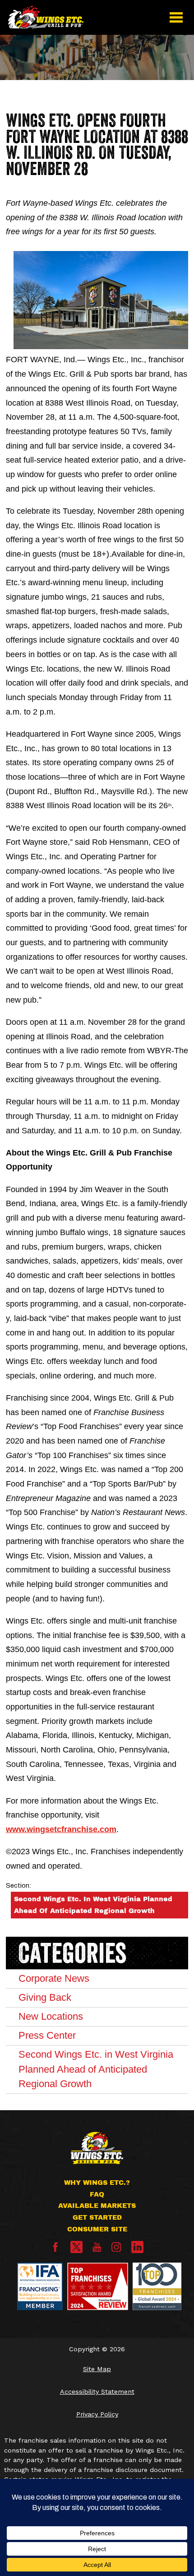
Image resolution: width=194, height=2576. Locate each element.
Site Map (97, 2369)
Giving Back (45, 1997)
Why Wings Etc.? (97, 2183)
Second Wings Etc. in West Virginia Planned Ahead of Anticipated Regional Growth (93, 1905)
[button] (176, 17)
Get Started (97, 2217)
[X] (76, 2247)
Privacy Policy (97, 2414)
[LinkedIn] (137, 2247)
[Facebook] (55, 2249)
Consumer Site (97, 2229)
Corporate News (54, 1978)
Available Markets (97, 2206)
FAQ (97, 2194)
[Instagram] (116, 2249)
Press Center (47, 2035)
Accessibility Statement (97, 2391)
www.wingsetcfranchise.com (61, 1829)
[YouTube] (97, 2249)
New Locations (51, 2016)
